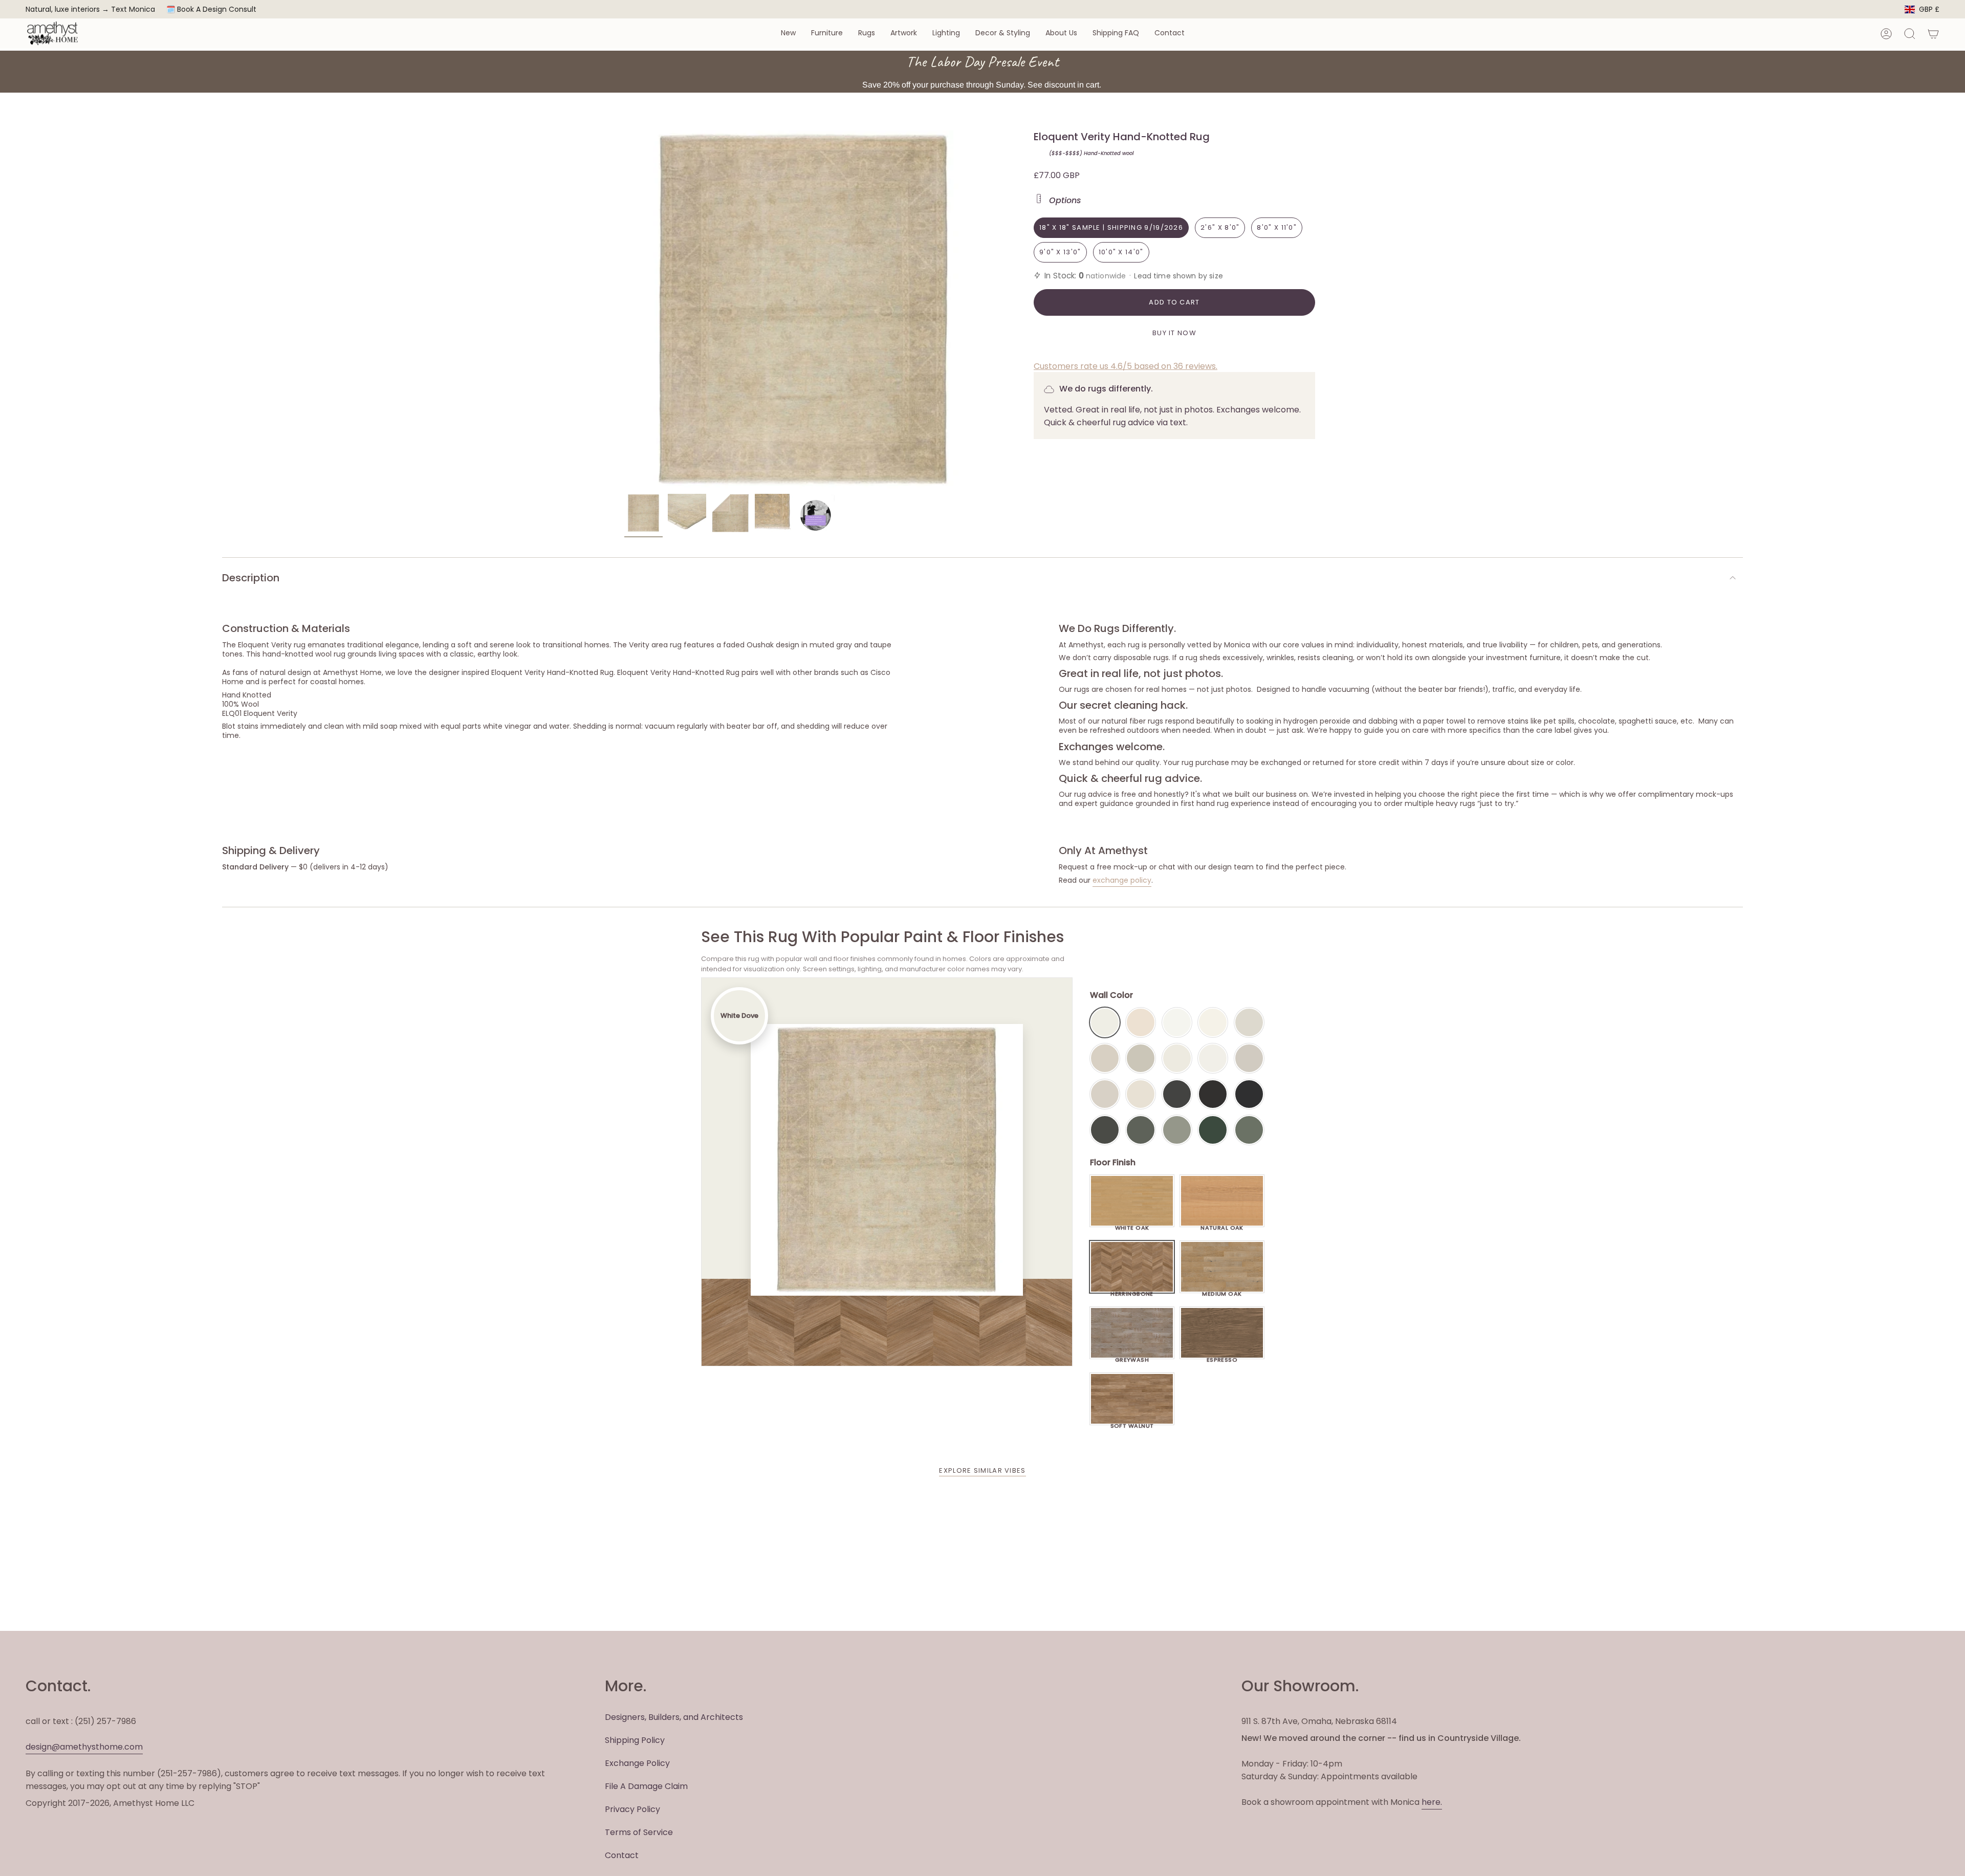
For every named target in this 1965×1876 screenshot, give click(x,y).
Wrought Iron (1105, 1130)
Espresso (1222, 1357)
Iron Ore (1177, 1094)
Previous (624, 310)
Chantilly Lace (1177, 1022)
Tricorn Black (1249, 1094)
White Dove (1105, 1022)
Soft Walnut (1132, 1423)
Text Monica (133, 9)
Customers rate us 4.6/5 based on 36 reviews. (1126, 366)
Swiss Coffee (1141, 1022)
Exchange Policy (637, 1763)
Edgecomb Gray (1105, 1058)
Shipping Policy (635, 1740)
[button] (788, 34)
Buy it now (1174, 333)
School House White (1141, 1094)
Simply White (1213, 1022)
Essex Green (1213, 1130)
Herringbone (1132, 1291)
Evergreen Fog (1177, 1130)
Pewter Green (1141, 1130)
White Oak (1132, 1225)
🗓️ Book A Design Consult (211, 9)
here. (1432, 1802)
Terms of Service (639, 1832)
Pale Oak (1249, 1022)
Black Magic (1213, 1094)
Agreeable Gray (1249, 1058)
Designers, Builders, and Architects (674, 1717)
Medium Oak (1222, 1291)
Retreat (1249, 1130)
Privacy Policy (632, 1809)
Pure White (1213, 1058)
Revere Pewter (1141, 1058)
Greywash (1132, 1357)
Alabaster (1177, 1058)
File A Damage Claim (646, 1786)
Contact (622, 1855)
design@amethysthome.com (84, 1747)
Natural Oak (1222, 1225)
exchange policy (1122, 880)
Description (251, 578)
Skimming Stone (1105, 1094)
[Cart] (1933, 34)
